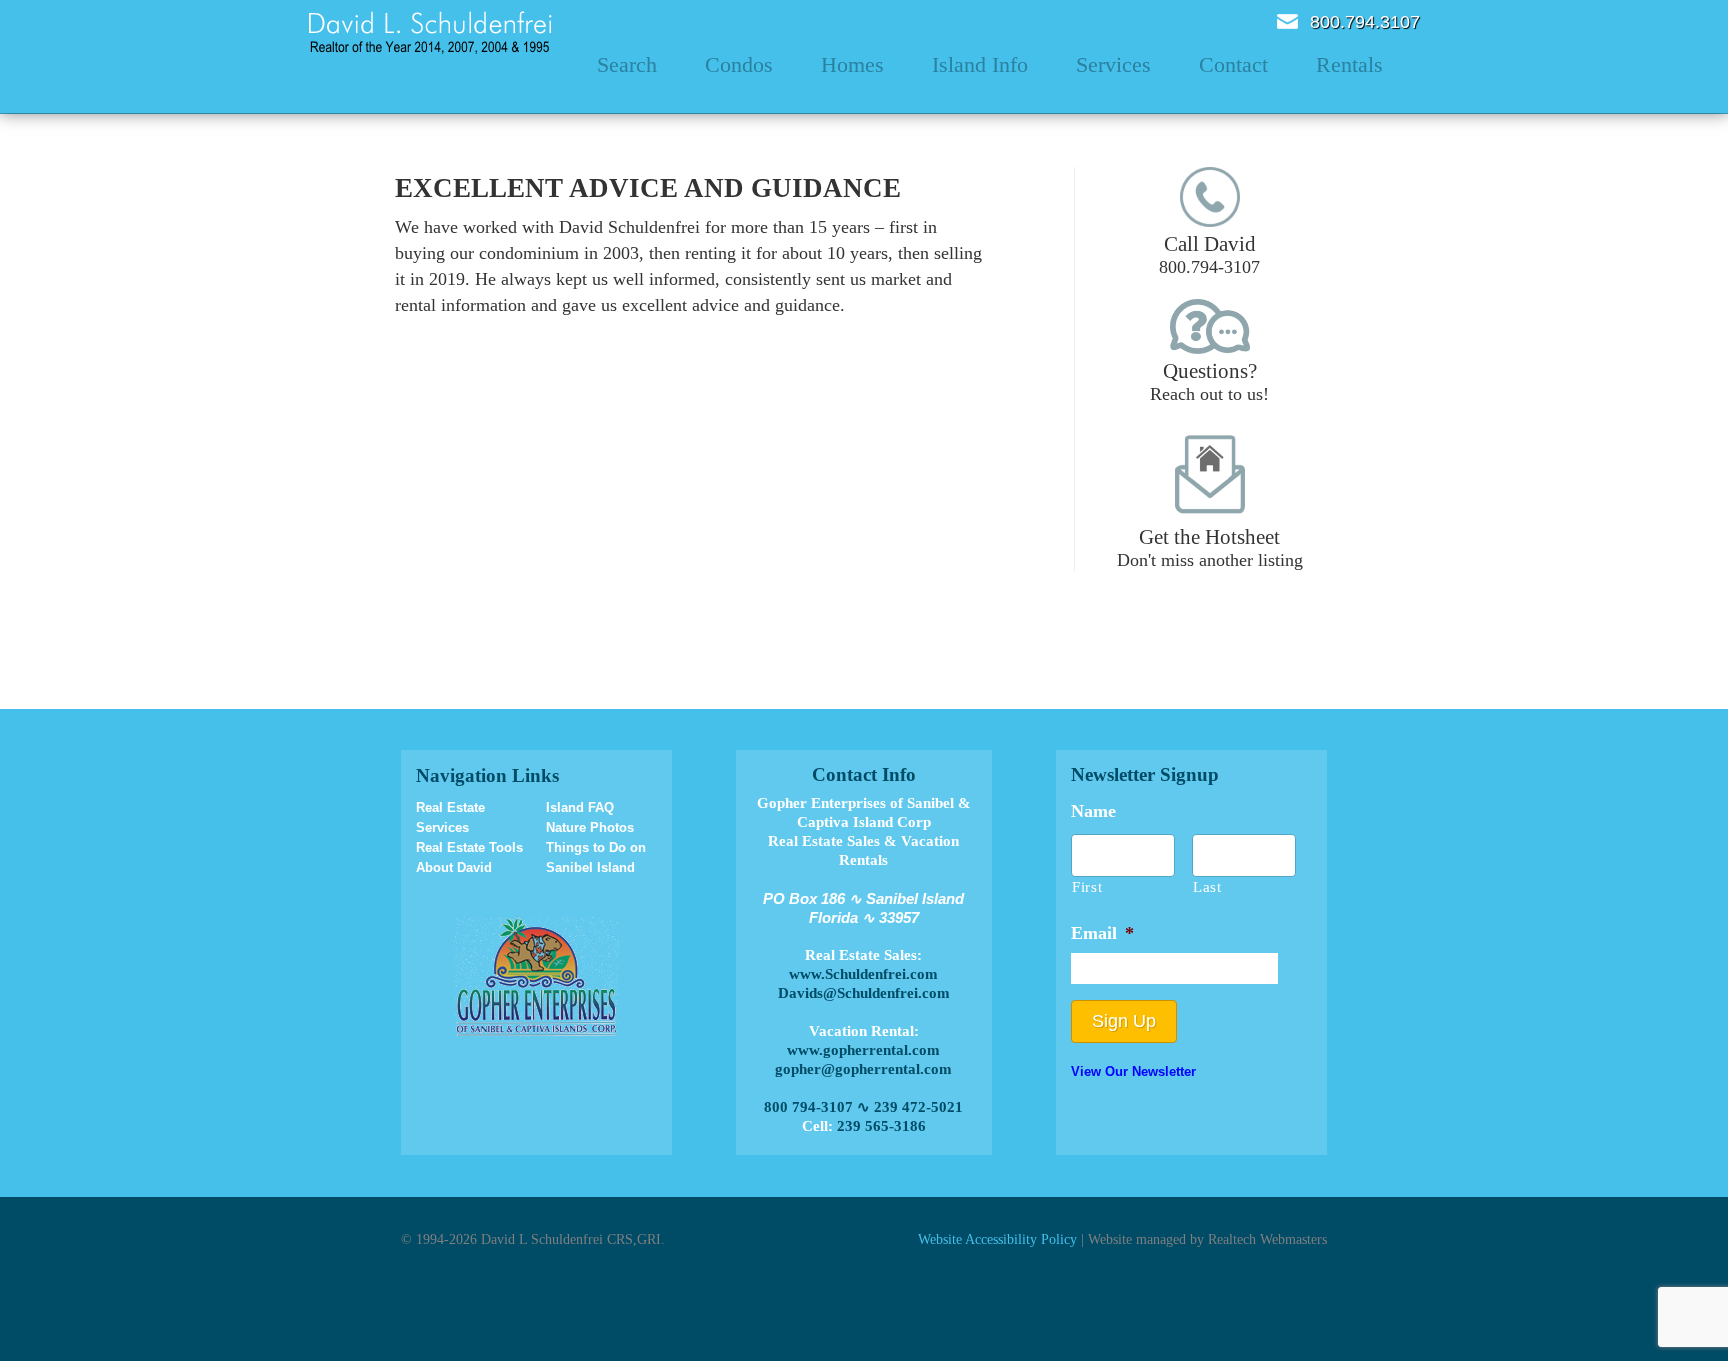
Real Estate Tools (469, 847)
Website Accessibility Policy (997, 1239)
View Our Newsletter (1133, 1071)
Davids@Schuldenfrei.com (864, 993)
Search (627, 64)
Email (1287, 21)
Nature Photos (590, 827)
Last (1207, 887)
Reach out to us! (1209, 381)
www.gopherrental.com (863, 1050)
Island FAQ (580, 807)
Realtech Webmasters (1267, 1239)
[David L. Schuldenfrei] (430, 31)
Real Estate (450, 807)
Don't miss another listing (1210, 547)
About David (454, 867)
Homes (852, 64)
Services (1113, 64)
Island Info (980, 64)
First (1087, 887)
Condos (739, 64)
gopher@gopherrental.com (863, 1069)
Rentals (1349, 64)
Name (1093, 811)
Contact (1233, 64)
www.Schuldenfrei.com (863, 974)
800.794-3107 (1209, 254)
